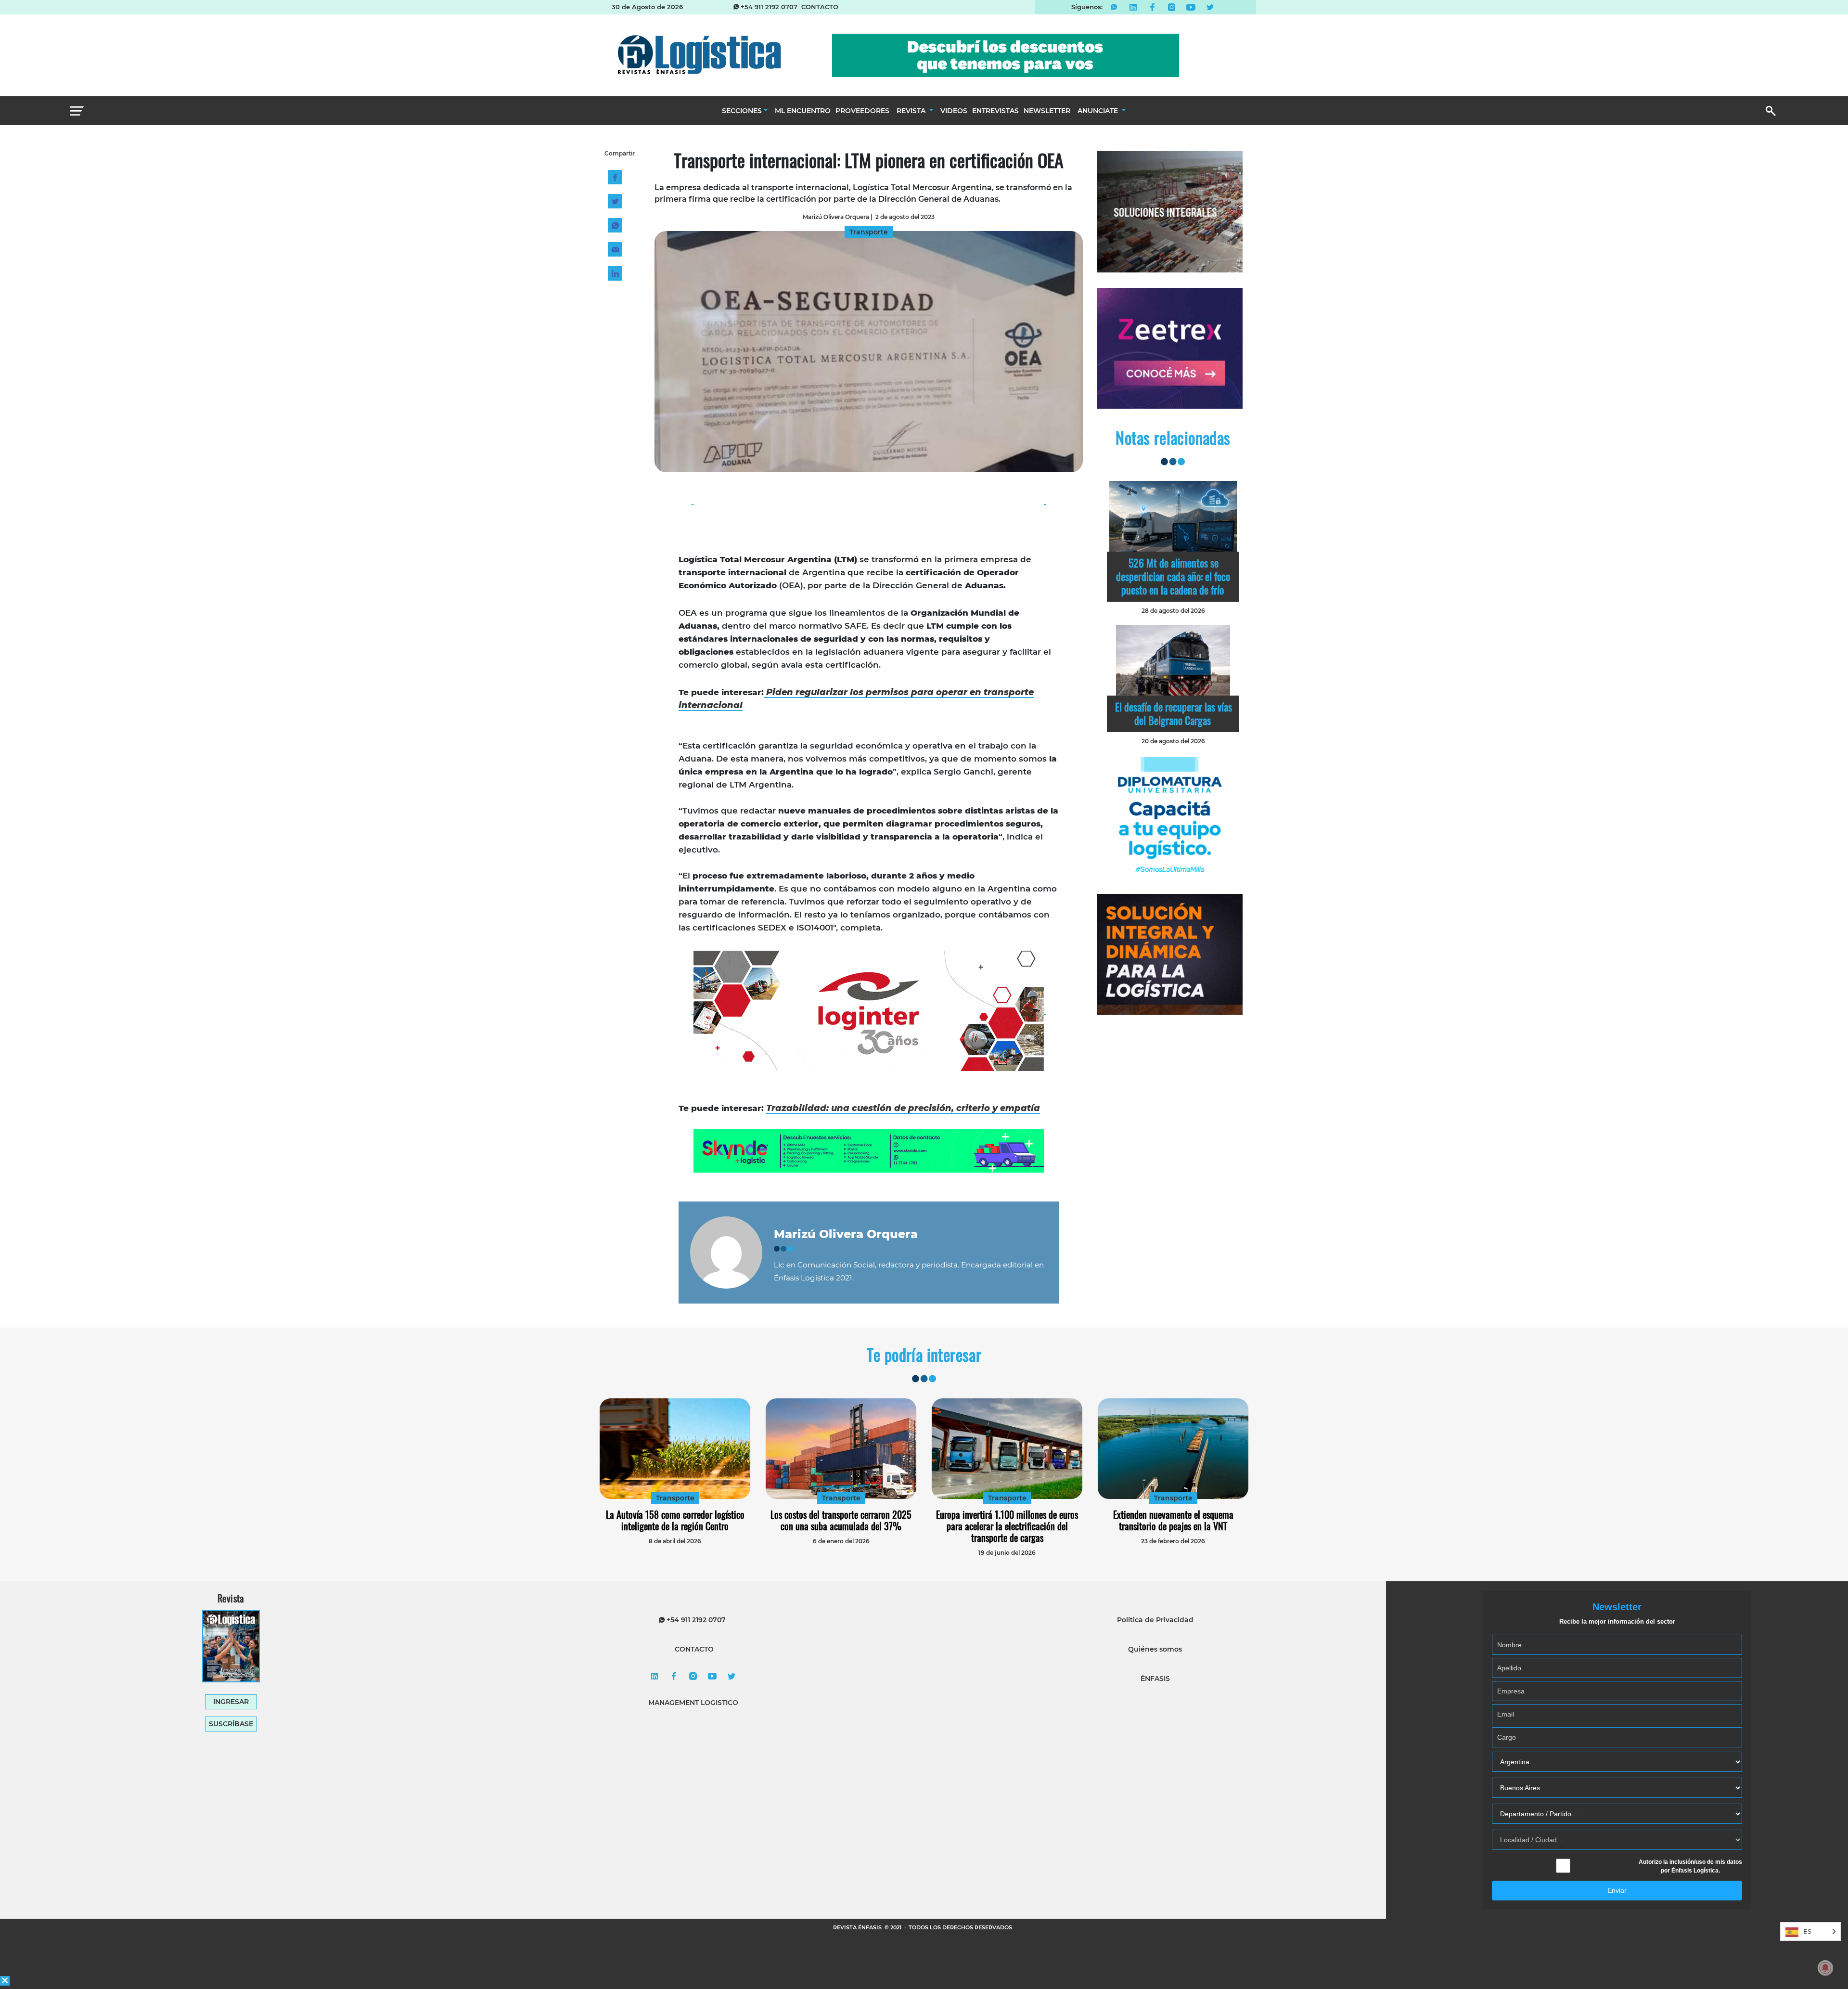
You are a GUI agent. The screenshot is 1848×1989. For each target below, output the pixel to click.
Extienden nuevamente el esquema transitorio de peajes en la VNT (1173, 1520)
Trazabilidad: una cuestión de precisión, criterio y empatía (903, 1108)
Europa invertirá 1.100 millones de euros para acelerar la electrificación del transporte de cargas (1007, 1526)
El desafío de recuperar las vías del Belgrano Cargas (1174, 713)
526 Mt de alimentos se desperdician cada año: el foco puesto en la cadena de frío (1173, 576)
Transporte (675, 1498)
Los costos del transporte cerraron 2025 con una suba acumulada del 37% (841, 1520)
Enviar (1617, 1890)
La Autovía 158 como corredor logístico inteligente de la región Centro (675, 1520)
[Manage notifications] (1825, 1968)
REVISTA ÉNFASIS (858, 1927)
